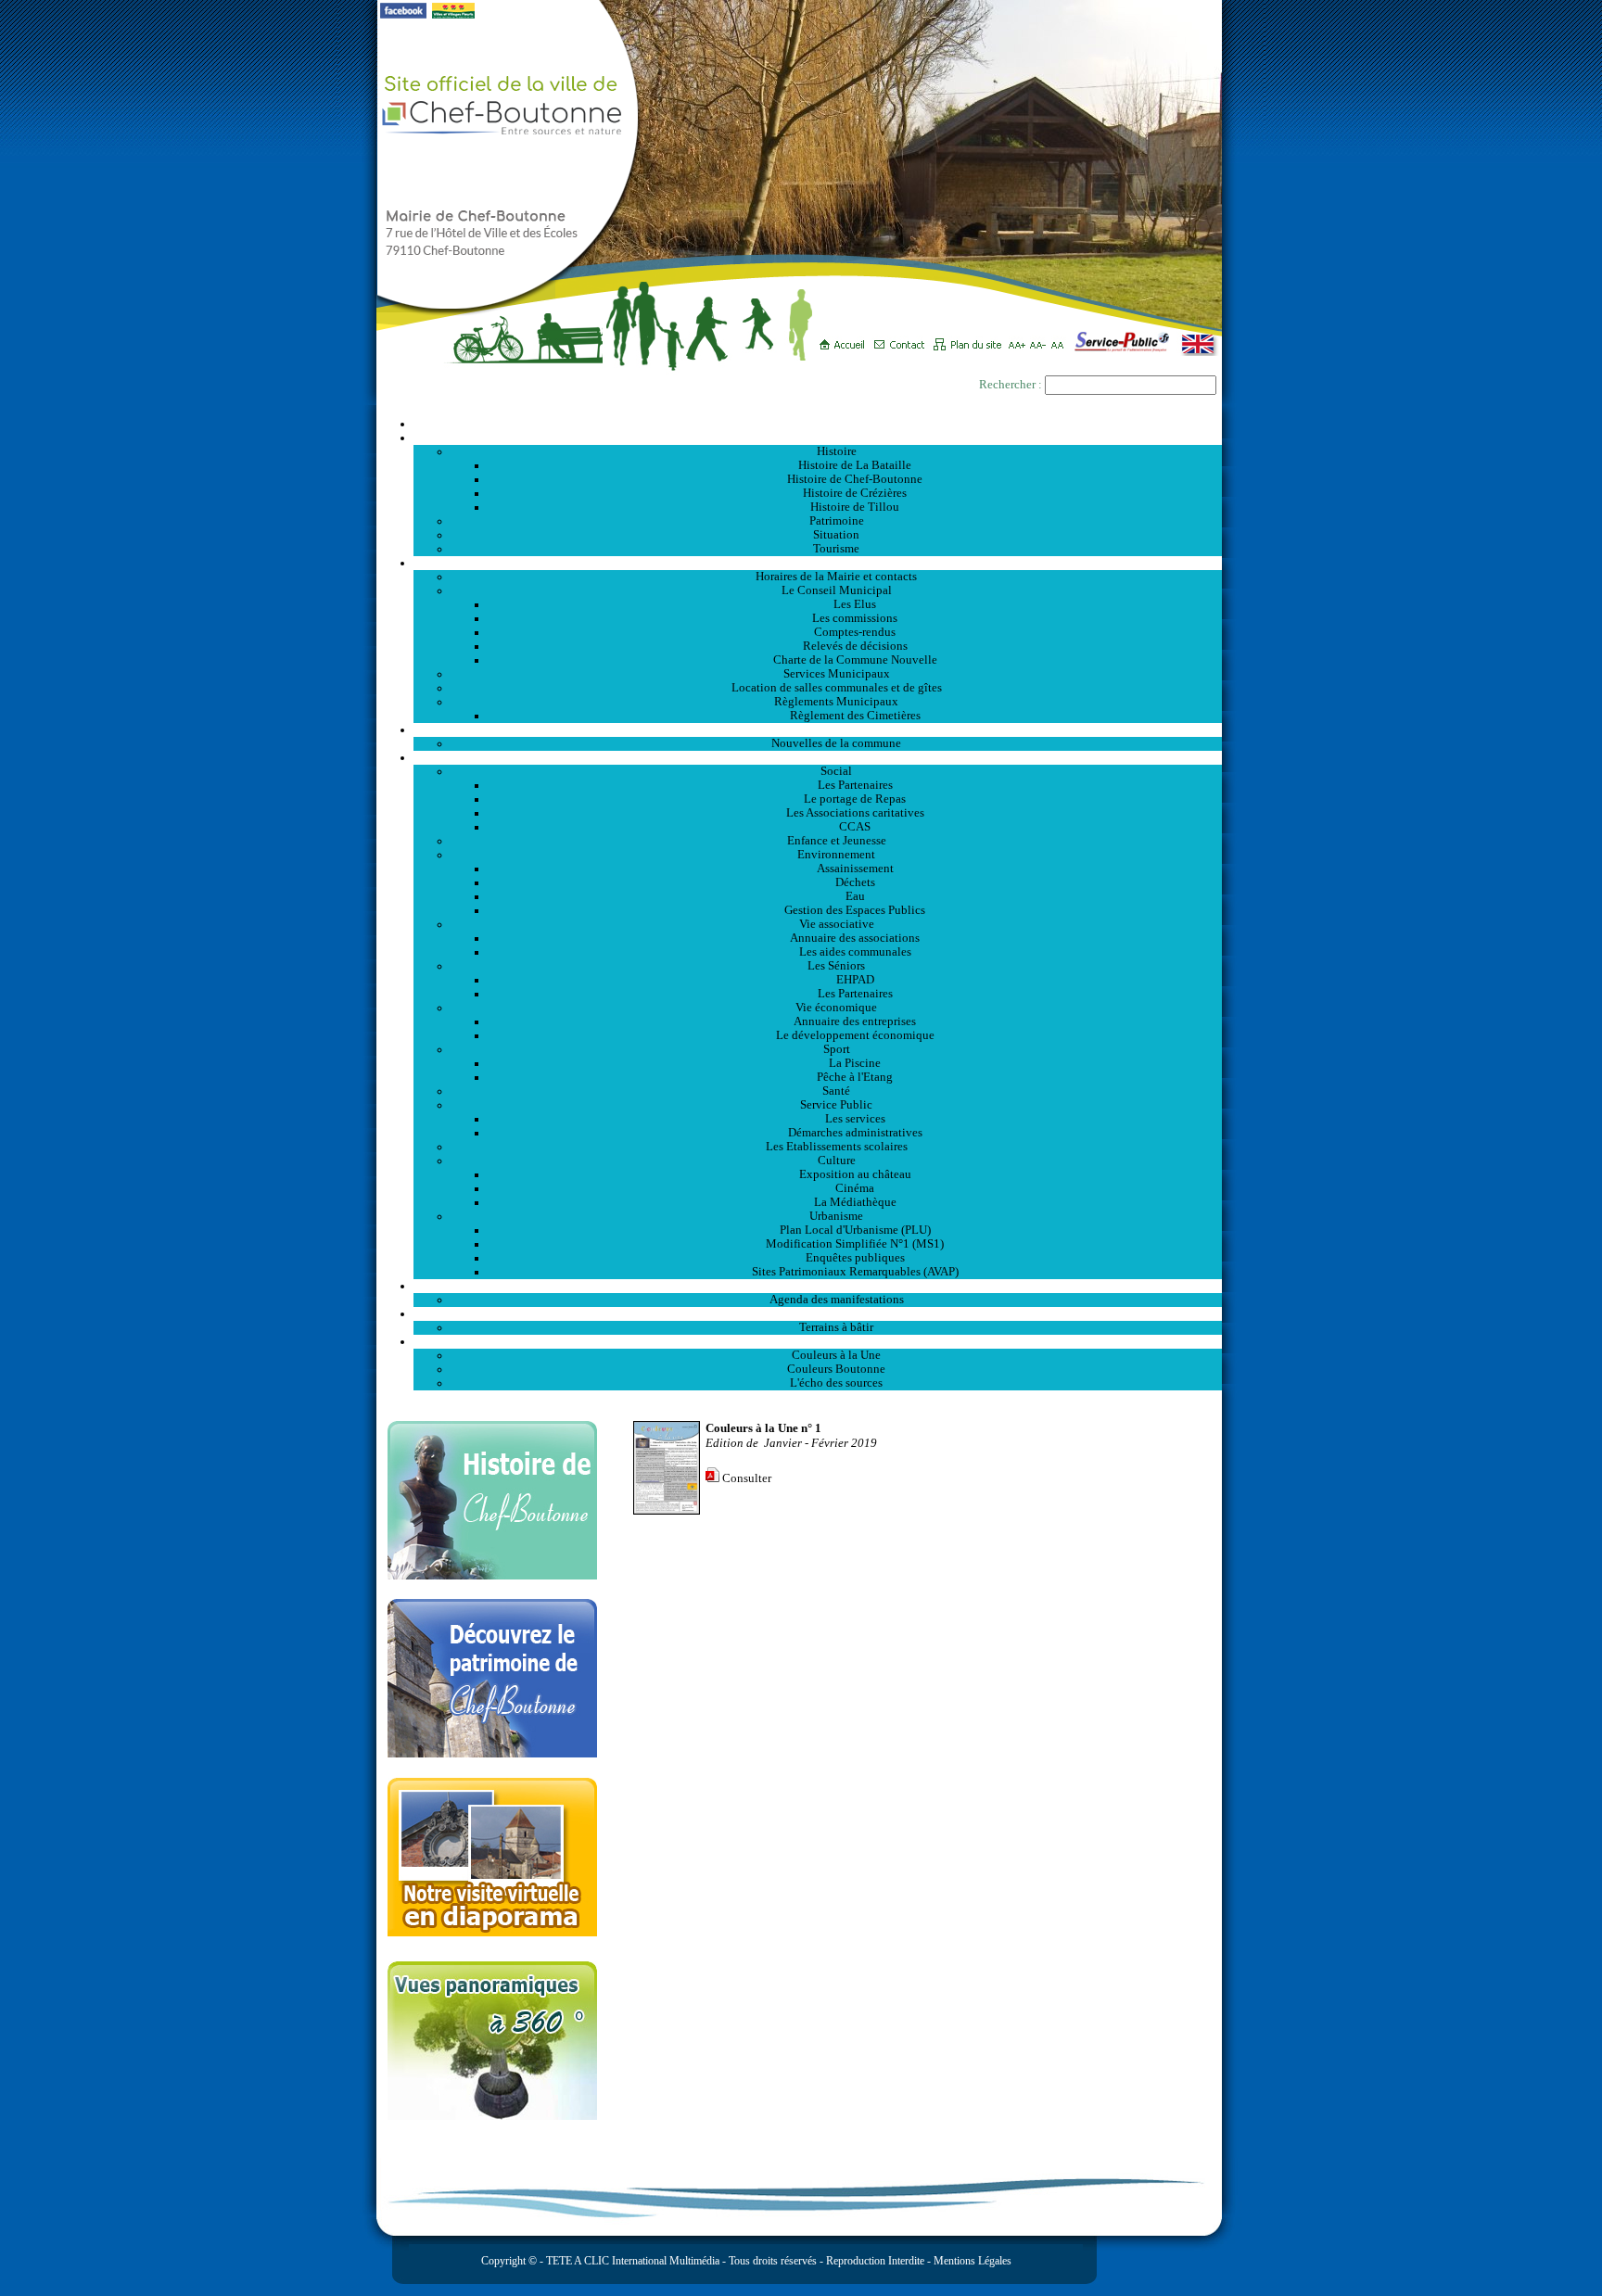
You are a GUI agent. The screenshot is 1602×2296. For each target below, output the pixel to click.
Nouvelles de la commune (836, 743)
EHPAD (855, 980)
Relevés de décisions (855, 646)
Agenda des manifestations (837, 1300)
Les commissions (855, 618)
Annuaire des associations (855, 938)
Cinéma (855, 1188)
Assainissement (855, 869)
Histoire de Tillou (855, 507)
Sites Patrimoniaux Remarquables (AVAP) (855, 1272)
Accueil (818, 424)
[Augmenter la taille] (1019, 338)
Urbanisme (836, 1216)
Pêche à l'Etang (855, 1077)
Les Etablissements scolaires (837, 1147)
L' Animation (818, 1286)
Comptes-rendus (855, 632)
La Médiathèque (855, 1202)
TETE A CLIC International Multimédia (631, 2261)
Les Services (818, 757)
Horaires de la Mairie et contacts (836, 577)
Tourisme (836, 549)
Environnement (836, 855)
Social (836, 771)
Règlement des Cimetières (855, 716)
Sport (837, 1049)
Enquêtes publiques (855, 1258)
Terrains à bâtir (836, 1327)
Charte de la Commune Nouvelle (855, 660)
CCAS (855, 827)
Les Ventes (818, 1313)
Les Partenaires (855, 785)
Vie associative (837, 924)
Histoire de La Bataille (855, 465)
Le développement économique (855, 1035)
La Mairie (818, 563)
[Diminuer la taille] (1041, 338)
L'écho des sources (836, 1383)
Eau (855, 896)
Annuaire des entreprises (855, 1021)
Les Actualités (818, 729)
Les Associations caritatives (855, 813)
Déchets (855, 882)
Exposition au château (855, 1174)
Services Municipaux (837, 674)
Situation (836, 535)
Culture (837, 1161)
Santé (836, 1091)
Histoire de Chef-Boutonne (855, 479)
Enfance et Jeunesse (837, 841)
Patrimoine (837, 521)
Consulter (747, 1478)
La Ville (818, 438)
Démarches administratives (855, 1133)
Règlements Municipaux (836, 702)
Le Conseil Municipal (837, 590)
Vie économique (836, 1008)
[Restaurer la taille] (1062, 338)
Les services (855, 1119)
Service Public (836, 1105)
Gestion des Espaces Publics (855, 910)
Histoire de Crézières (855, 493)
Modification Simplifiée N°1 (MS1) (855, 1244)
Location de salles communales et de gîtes (837, 688)
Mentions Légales (973, 2261)
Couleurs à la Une (836, 1355)
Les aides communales (855, 952)
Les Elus (855, 604)
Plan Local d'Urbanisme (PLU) (855, 1230)
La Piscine (855, 1063)
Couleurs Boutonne (836, 1369)
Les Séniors (836, 966)
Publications (818, 1341)
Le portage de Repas (855, 799)
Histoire (837, 451)
